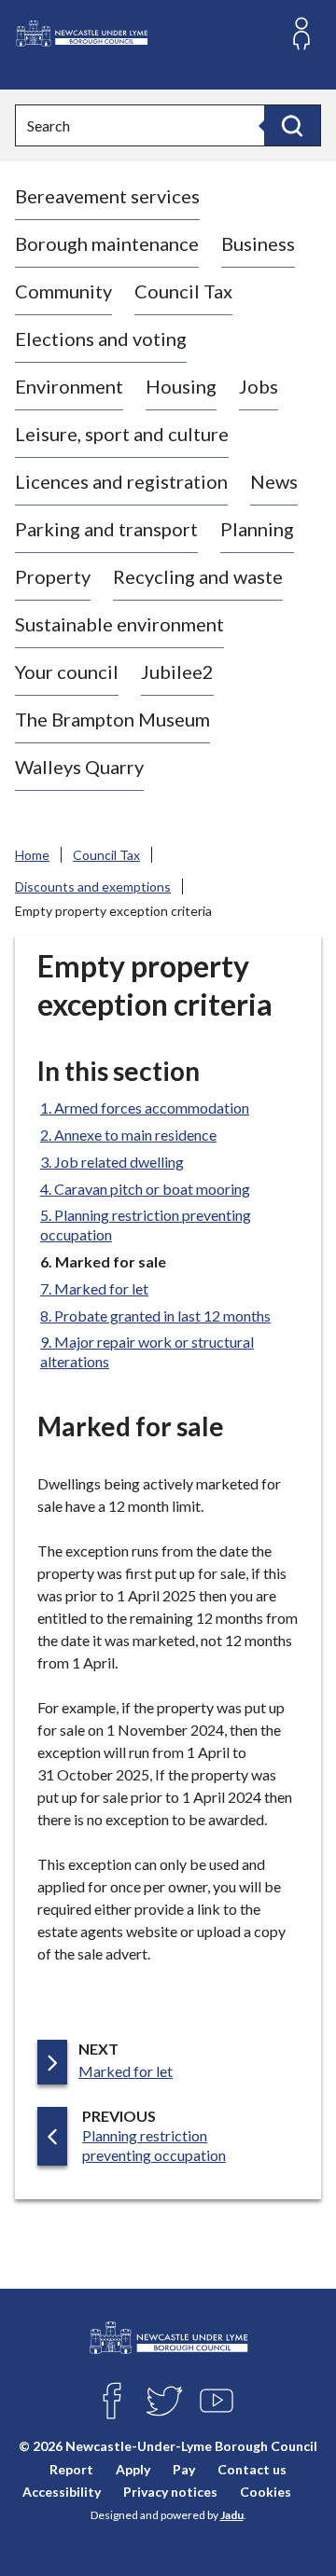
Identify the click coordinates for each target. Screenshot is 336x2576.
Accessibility (62, 2491)
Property (53, 576)
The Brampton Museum (112, 719)
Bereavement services (107, 196)
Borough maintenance (107, 243)
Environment (69, 386)
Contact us (252, 2468)
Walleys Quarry (79, 767)
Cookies (266, 2491)
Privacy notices (170, 2491)
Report (71, 2468)
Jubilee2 (177, 672)
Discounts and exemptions (93, 886)
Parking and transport (106, 529)
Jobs (259, 386)
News (274, 481)
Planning (257, 529)
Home (32, 855)
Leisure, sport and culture (122, 434)
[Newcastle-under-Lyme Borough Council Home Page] (81, 34)
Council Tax (183, 291)
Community (63, 291)
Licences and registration (121, 481)
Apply (133, 2468)
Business (258, 243)
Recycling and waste (198, 576)
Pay (184, 2468)
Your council (67, 672)
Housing (181, 386)
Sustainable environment (119, 624)
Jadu (232, 2515)
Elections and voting (101, 339)
